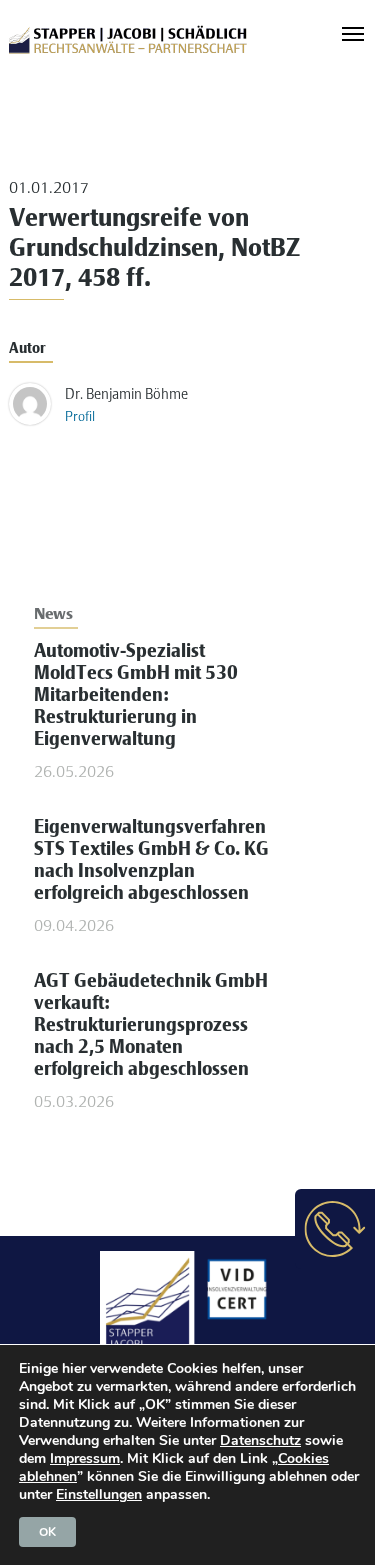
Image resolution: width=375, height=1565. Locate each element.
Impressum (85, 1458)
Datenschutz (260, 1440)
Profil (80, 417)
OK (47, 1532)
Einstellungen (99, 1495)
